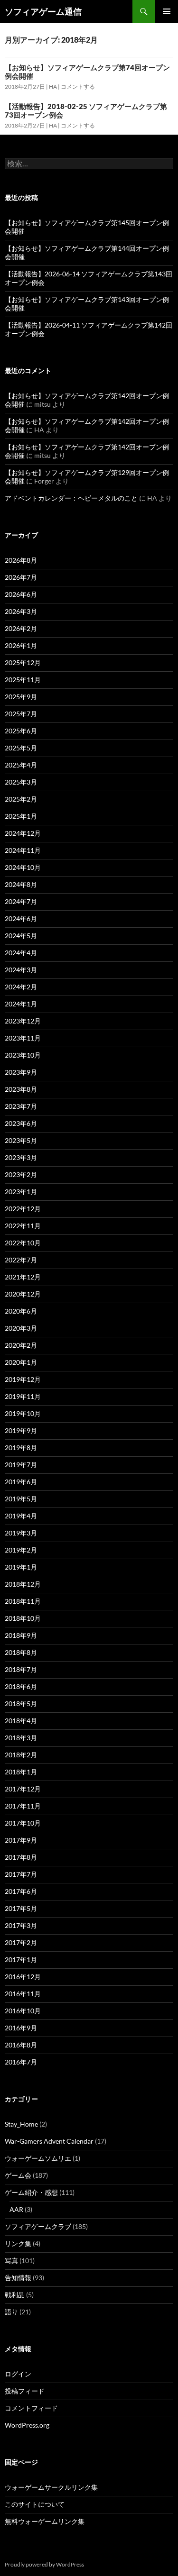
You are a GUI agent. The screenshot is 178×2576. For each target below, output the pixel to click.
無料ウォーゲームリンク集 (45, 2521)
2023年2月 (21, 1174)
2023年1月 (21, 1192)
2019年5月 (21, 1499)
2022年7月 (21, 1260)
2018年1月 (21, 1772)
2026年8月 (21, 560)
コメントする (78, 87)
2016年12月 (23, 1977)
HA (53, 87)
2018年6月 (21, 1686)
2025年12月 (23, 662)
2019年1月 (21, 1567)
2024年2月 (21, 987)
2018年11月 (23, 1601)
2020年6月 (21, 1311)
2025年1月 (21, 816)
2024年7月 (21, 901)
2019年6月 (21, 1482)
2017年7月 (21, 1874)
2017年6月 (21, 1891)
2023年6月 (21, 1123)
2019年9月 (21, 1430)
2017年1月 (21, 1959)
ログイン (18, 2374)
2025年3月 (21, 782)
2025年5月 (21, 748)
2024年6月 (21, 918)
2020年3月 (21, 1328)
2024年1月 (21, 1004)
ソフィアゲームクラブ (38, 2226)
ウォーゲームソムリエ (38, 2158)
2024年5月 (21, 936)
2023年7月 (21, 1106)
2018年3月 (21, 1738)
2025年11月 (23, 680)
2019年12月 (23, 1379)
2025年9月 (21, 697)
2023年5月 (21, 1140)
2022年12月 (23, 1209)
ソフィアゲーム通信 (43, 11)
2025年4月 (21, 765)
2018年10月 (23, 1618)
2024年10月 (23, 867)
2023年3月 (21, 1157)
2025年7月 (21, 714)
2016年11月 (23, 1994)
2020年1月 (21, 1362)
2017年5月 (21, 1908)
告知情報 (18, 2278)
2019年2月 (21, 1550)
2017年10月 (23, 1823)
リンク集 (18, 2243)
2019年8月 (21, 1448)
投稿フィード (25, 2391)
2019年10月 (23, 1413)
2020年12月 (23, 1294)
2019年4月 (21, 1516)
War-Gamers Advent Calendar (49, 2141)
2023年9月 (21, 1072)
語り (11, 2312)
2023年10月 (23, 1055)
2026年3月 (21, 611)
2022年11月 (23, 1226)
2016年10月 (23, 2011)
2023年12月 (23, 1021)
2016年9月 (21, 2028)
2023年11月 (23, 1038)
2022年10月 (23, 1243)
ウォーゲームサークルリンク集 (51, 2487)
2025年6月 (21, 731)
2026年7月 (21, 577)
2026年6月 (21, 594)
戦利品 (15, 2295)
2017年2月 (21, 1942)
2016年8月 (21, 2045)
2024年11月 (23, 850)
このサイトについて (35, 2504)
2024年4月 (21, 953)
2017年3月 (21, 1925)
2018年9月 (21, 1635)
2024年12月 (23, 833)
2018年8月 (21, 1652)
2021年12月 (23, 1277)
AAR (16, 2209)
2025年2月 (21, 799)
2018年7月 (21, 1669)
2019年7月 (21, 1465)
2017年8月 (21, 1857)
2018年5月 (21, 1704)
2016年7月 (21, 2062)
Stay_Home (21, 2124)
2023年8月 (21, 1089)
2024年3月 (21, 970)
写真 (11, 2261)
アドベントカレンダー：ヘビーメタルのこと (71, 498)
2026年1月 (21, 645)
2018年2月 (21, 1755)
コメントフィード (31, 2408)
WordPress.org (27, 2425)
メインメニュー (167, 11)
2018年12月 (23, 1584)
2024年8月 (21, 884)
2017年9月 (21, 1840)
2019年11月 (23, 1396)
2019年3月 (21, 1533)
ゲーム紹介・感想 (31, 2192)
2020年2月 (21, 1345)
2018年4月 (21, 1721)
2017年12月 (23, 1789)
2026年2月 (21, 628)
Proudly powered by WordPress (44, 2564)
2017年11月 (23, 1806)
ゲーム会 (18, 2175)
